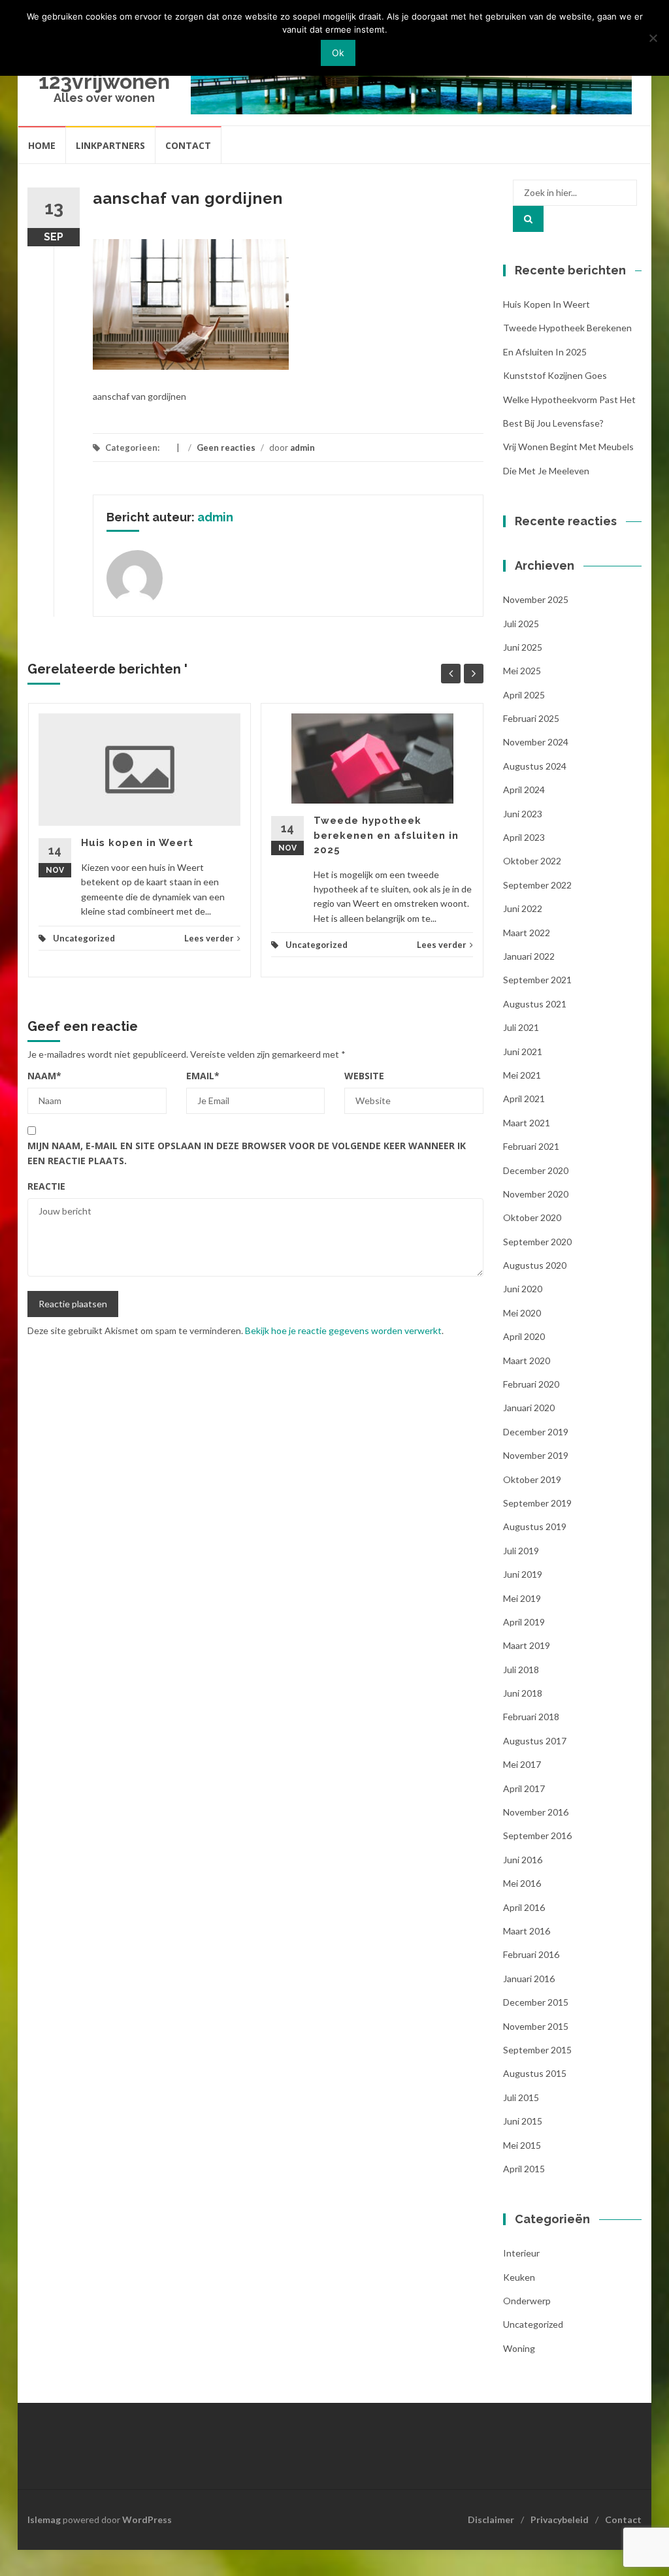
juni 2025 (523, 647)
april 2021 (524, 1099)
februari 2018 (531, 1717)
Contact (188, 145)
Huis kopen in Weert (137, 843)
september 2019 (537, 1503)
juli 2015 (521, 2097)
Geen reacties (226, 448)
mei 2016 (522, 1883)
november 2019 (536, 1455)
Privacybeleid (560, 2519)
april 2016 (524, 1907)
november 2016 (536, 1812)
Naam (44, 1076)
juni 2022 (523, 908)
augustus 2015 (535, 2073)
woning (519, 2348)
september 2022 (537, 885)
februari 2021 (531, 1146)
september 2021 (537, 980)
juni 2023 (523, 814)
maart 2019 (527, 1645)
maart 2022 (527, 933)
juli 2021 (521, 1027)
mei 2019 (522, 1598)
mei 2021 (522, 1075)
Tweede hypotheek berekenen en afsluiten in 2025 (386, 835)
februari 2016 (531, 1954)
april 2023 (524, 837)
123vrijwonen (104, 81)
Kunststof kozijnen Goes (555, 375)
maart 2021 (527, 1123)
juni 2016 (523, 1860)
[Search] (528, 219)
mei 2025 (522, 671)
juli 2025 (521, 624)
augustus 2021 (535, 1004)
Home (42, 145)
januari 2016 (529, 1979)
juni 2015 (523, 2121)
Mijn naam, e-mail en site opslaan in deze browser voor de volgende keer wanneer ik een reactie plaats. (247, 1153)
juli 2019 (521, 1551)
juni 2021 (523, 1052)
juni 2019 (523, 1574)
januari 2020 (529, 1408)
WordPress (147, 2519)
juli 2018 (521, 1670)
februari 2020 (531, 1384)
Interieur (521, 2253)
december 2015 (536, 2002)
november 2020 (536, 1194)
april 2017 (524, 1788)
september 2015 (537, 2050)
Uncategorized (84, 938)
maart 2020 (527, 1361)
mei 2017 (522, 1764)
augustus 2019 (535, 1526)
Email (203, 1076)
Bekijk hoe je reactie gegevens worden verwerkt (343, 1330)
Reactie (46, 1186)
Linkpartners (110, 145)
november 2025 (536, 599)
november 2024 (536, 742)
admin (302, 448)
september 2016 (537, 1835)
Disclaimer (491, 2519)
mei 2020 (522, 1313)
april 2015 (524, 2169)
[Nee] (653, 38)
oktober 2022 (532, 861)
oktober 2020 (532, 1217)
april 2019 (524, 1622)
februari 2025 (531, 718)
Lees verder (209, 938)
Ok (338, 53)
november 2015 (536, 2026)
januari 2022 (529, 956)
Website (364, 1076)
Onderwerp (527, 2301)
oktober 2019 (532, 1479)
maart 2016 (527, 1931)
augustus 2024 (535, 766)
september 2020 (537, 1242)
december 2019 (536, 1432)
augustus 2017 (535, 1741)
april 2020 (524, 1336)
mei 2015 (522, 2145)
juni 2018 (523, 1693)
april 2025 (524, 695)
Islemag (44, 2519)
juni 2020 (523, 1289)
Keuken (519, 2277)
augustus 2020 (535, 1265)
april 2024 (524, 790)
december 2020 (536, 1170)
